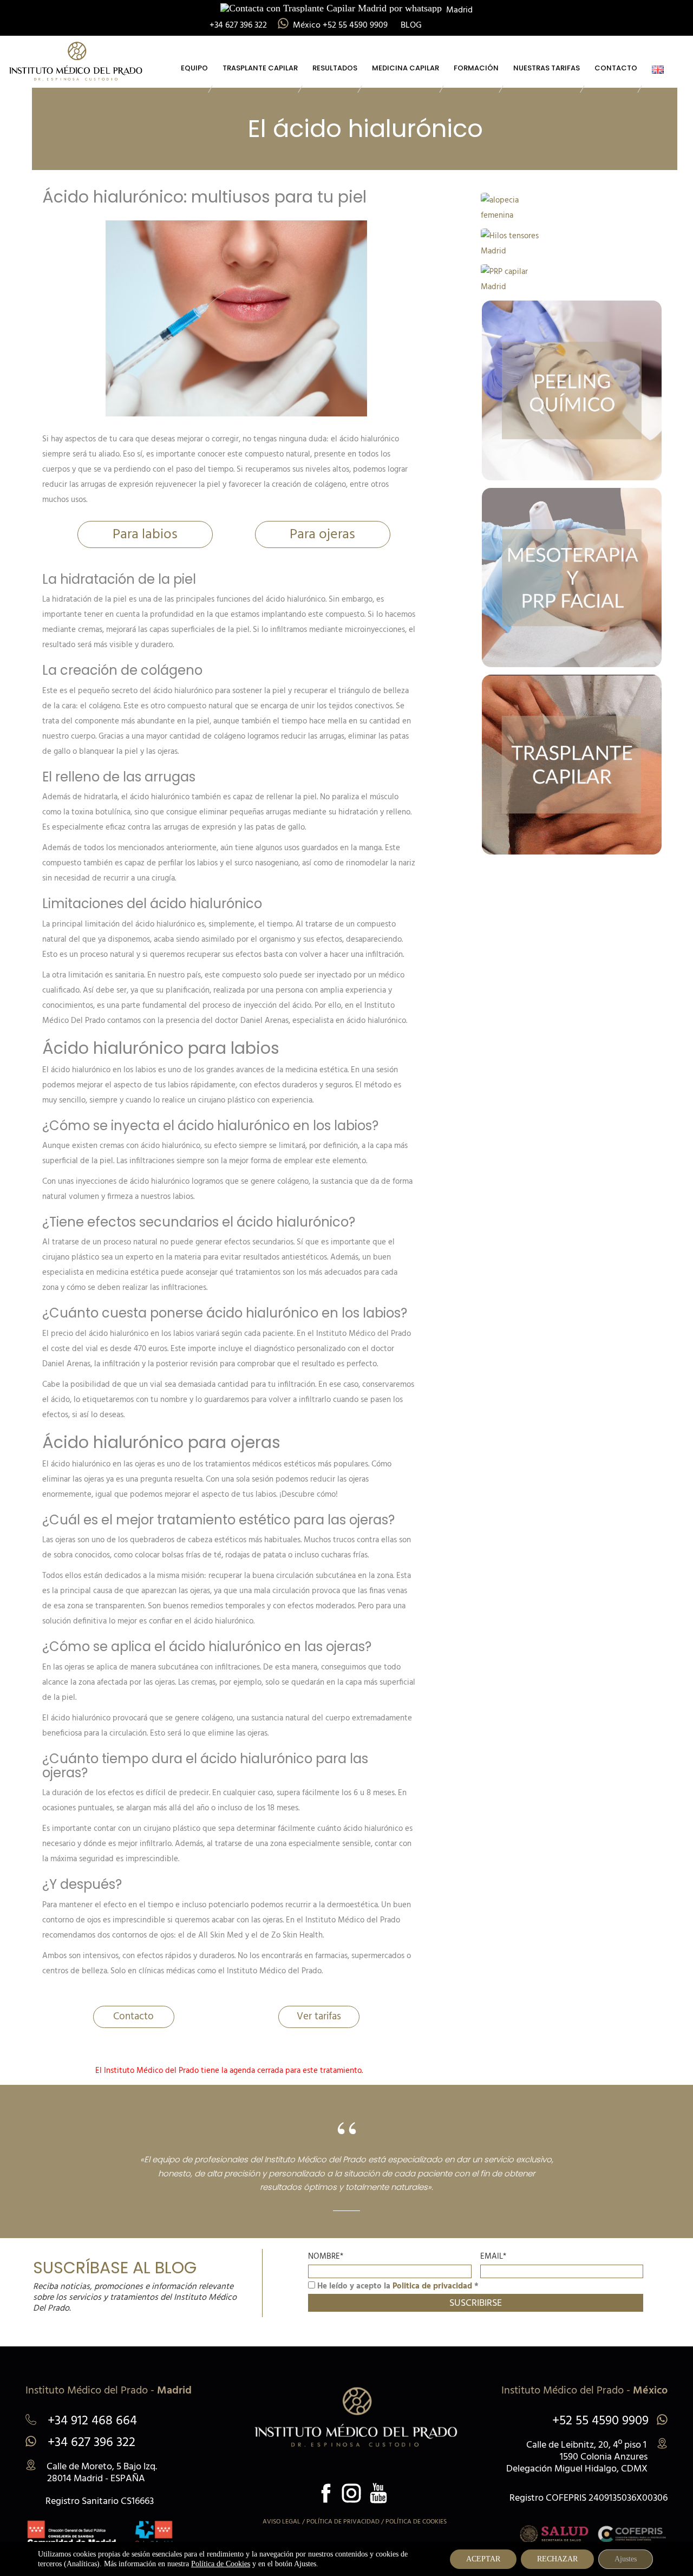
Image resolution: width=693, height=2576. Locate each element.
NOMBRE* (326, 2257)
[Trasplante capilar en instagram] (351, 2493)
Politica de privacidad (432, 2286)
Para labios (145, 535)
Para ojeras (322, 535)
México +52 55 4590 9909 (341, 25)
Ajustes (626, 2559)
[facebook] (326, 2493)
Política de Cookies (221, 2564)
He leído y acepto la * (397, 2286)
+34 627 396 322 (90, 2443)
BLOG (411, 25)
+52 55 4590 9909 (600, 2421)
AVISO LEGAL (282, 2522)
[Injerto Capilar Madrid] (76, 59)
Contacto (133, 2017)
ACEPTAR (483, 2559)
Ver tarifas (319, 2017)
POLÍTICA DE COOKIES (416, 2522)
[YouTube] (378, 2493)
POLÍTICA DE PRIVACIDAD (343, 2522)
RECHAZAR (557, 2559)
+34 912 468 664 (91, 2422)
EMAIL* (493, 2257)
